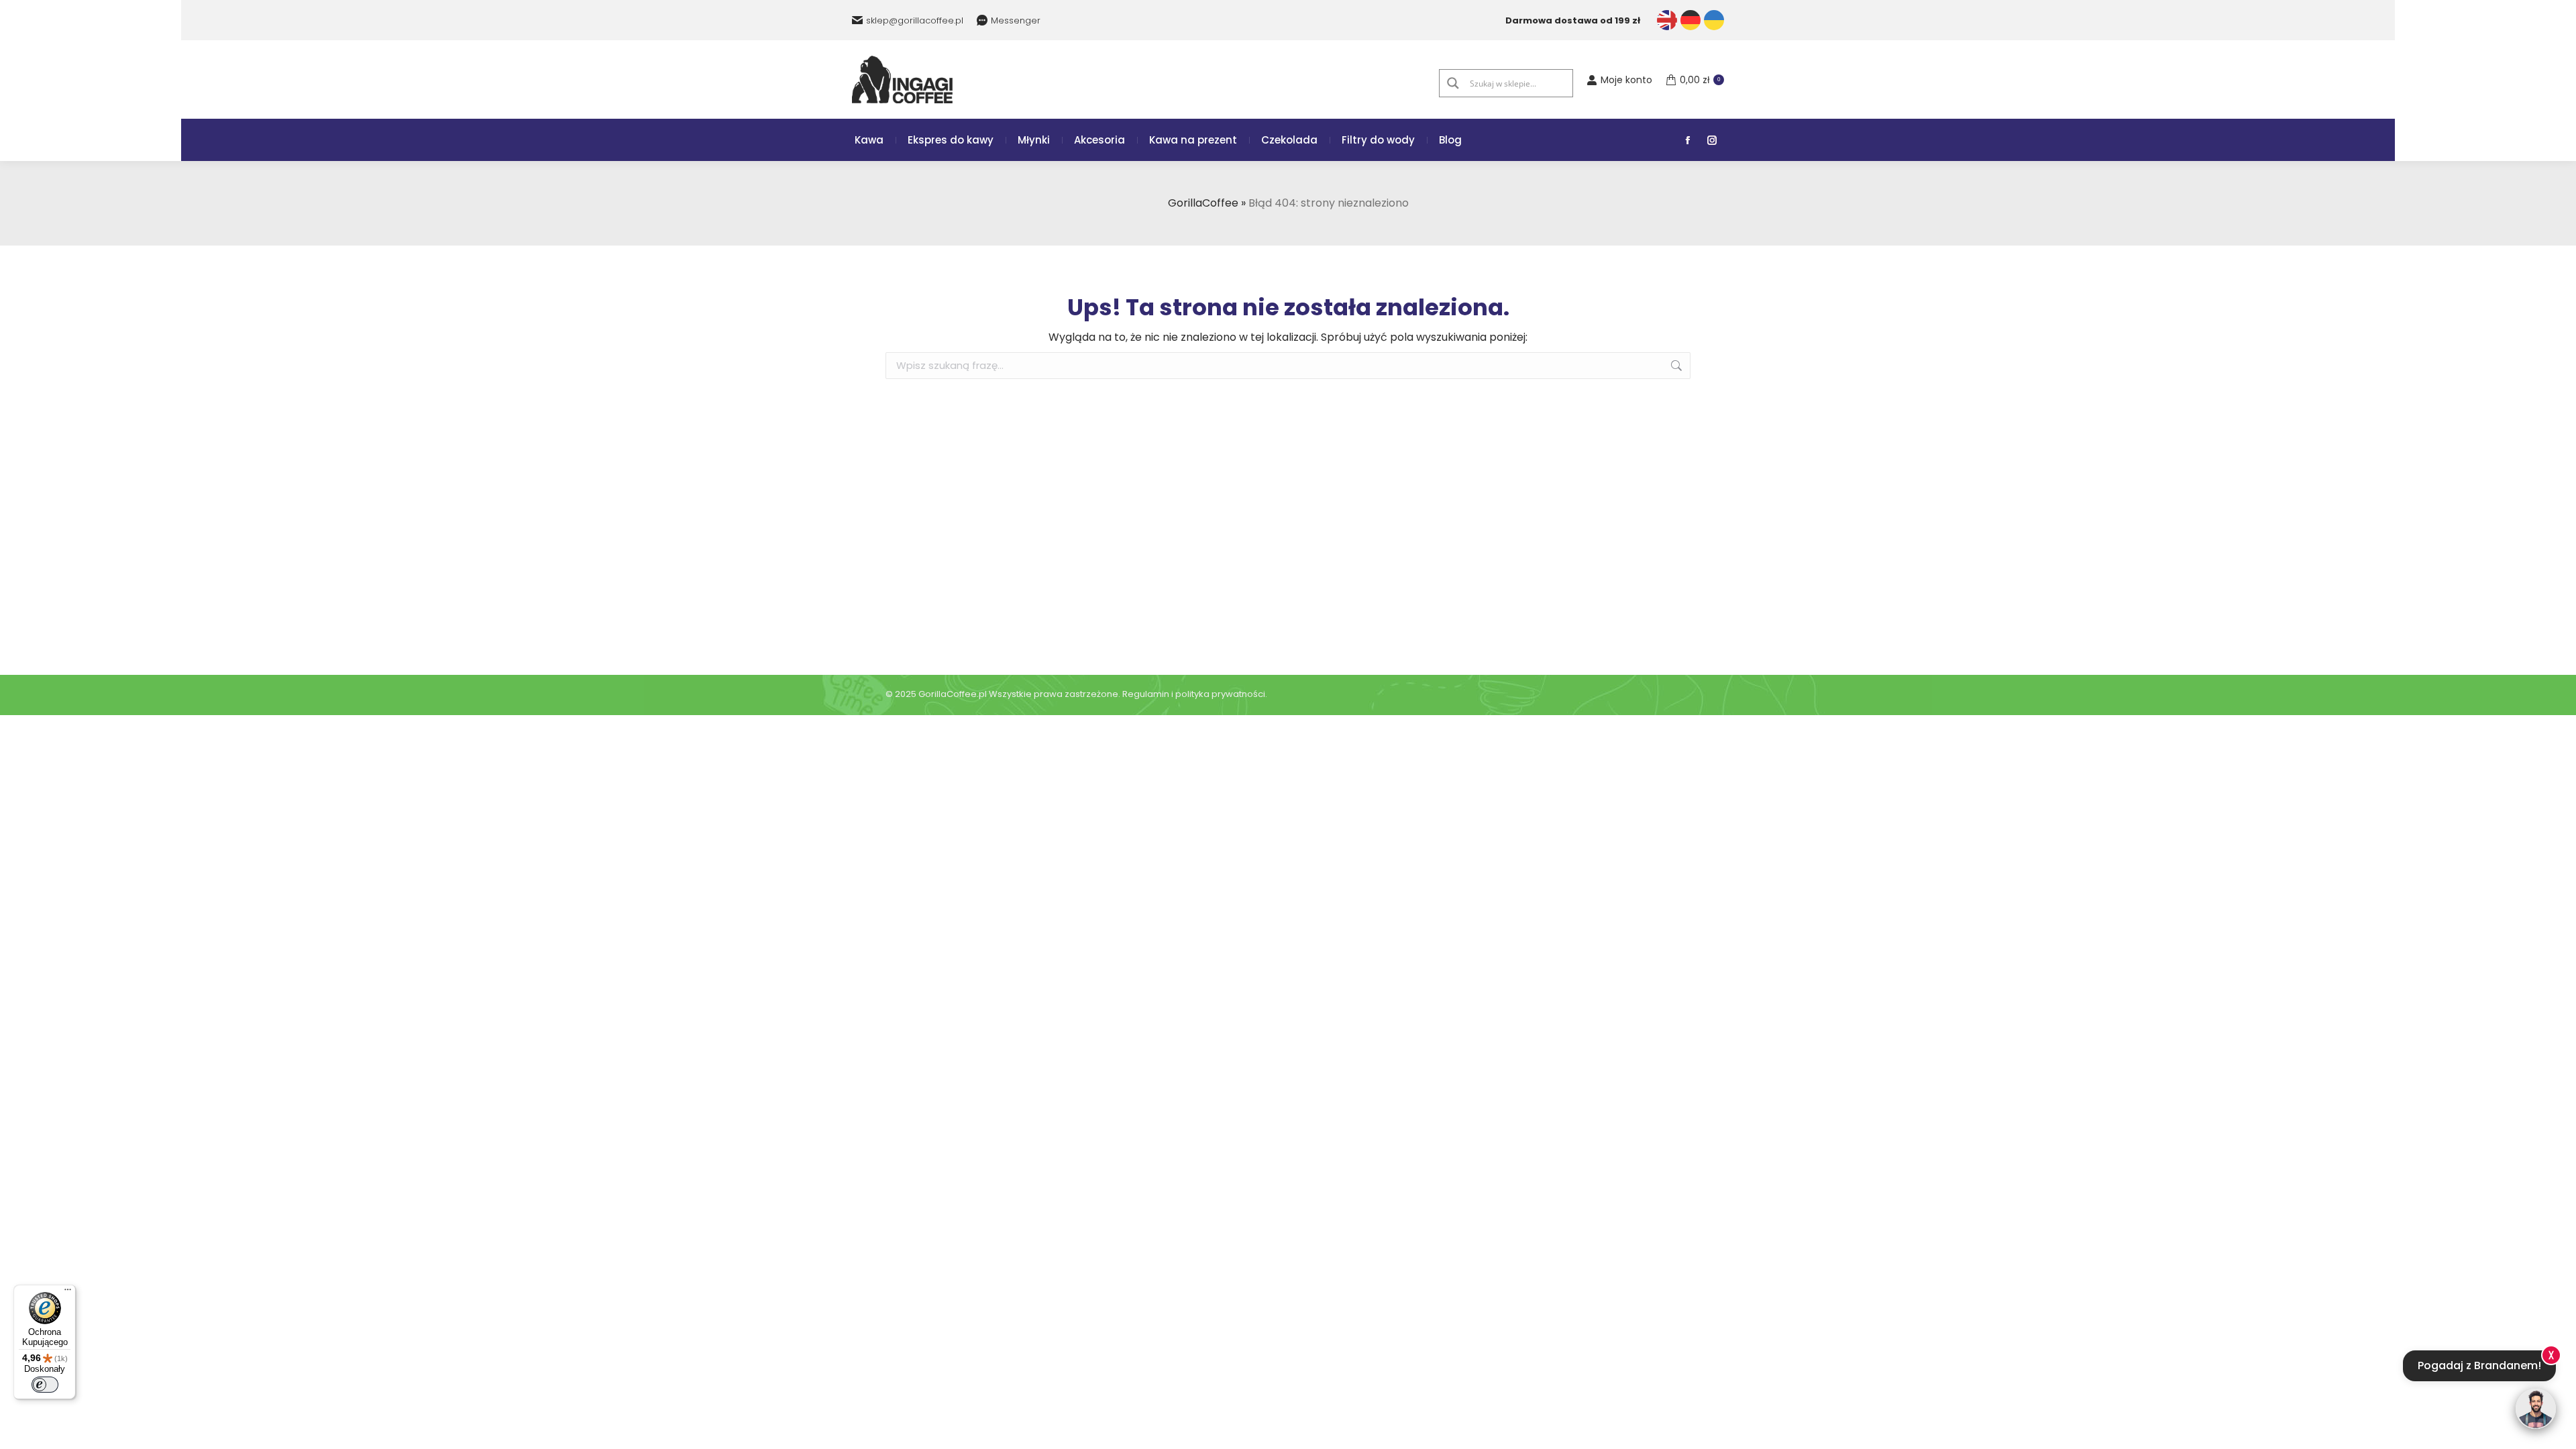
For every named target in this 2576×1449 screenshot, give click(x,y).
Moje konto (1626, 80)
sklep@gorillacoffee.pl (915, 20)
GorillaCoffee (1203, 203)
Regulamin (1146, 694)
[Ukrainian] (1714, 20)
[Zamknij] (2551, 1354)
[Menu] (68, 1293)
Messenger (1016, 20)
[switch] (45, 1385)
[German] (1690, 20)
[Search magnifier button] (1453, 83)
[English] (1667, 20)
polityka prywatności (1220, 694)
